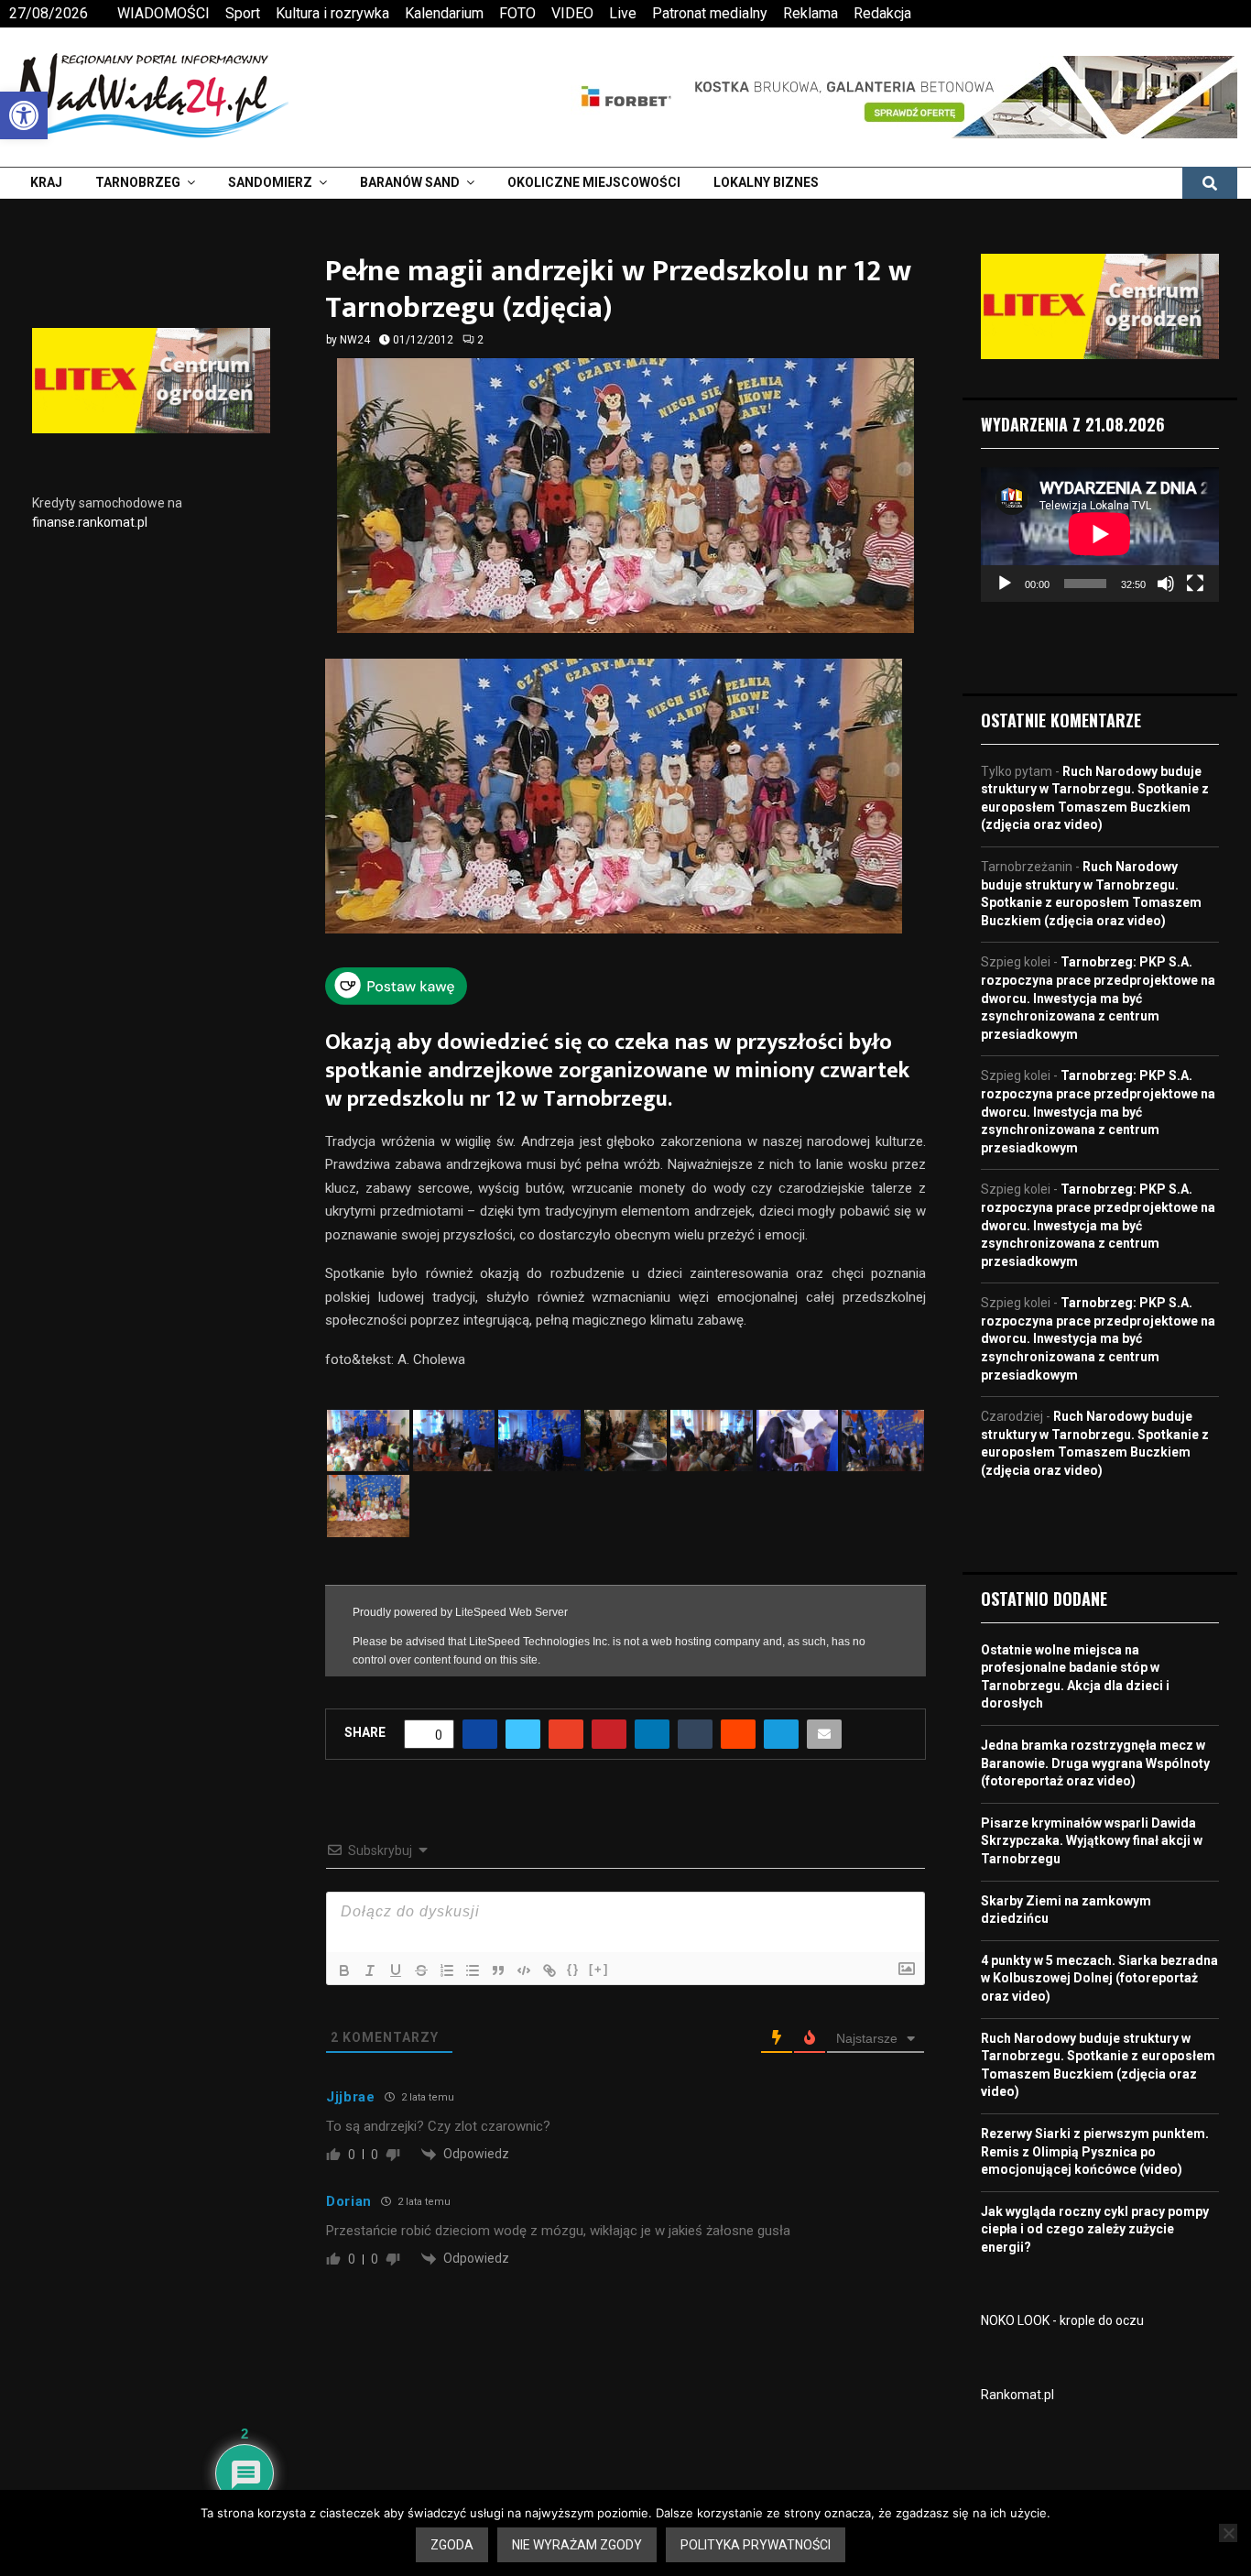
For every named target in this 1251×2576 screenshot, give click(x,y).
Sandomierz (270, 182)
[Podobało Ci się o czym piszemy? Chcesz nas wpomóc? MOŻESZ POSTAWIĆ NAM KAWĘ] (396, 999)
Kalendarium (444, 13)
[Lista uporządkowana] (447, 1970)
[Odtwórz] (1005, 584)
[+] (599, 1969)
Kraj (46, 182)
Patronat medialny (710, 13)
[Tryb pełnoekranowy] (1195, 584)
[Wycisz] (1166, 584)
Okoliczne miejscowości (594, 182)
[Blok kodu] (524, 1970)
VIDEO (572, 13)
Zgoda (452, 2545)
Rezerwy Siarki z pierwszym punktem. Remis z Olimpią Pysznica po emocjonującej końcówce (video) (1095, 2151)
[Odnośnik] (549, 1970)
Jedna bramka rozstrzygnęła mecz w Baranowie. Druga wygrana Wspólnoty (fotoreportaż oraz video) (1095, 1763)
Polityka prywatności (756, 2545)
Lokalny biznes (766, 182)
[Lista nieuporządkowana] (473, 1970)
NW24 (355, 340)
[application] (1100, 534)
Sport (243, 13)
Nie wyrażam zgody (577, 2545)
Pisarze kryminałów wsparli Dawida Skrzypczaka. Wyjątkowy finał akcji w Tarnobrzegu (1092, 1841)
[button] (24, 115)
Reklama (810, 13)
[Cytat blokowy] (498, 1970)
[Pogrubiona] (344, 1970)
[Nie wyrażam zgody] (1228, 2533)
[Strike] (421, 1970)
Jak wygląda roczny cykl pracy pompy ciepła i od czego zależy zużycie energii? (1095, 2229)
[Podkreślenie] (396, 1970)
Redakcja (882, 13)
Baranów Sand (410, 182)
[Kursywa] (370, 1970)
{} (573, 1969)
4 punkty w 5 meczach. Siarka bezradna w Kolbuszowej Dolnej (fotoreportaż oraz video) (1099, 1978)
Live (623, 13)
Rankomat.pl (1017, 2395)
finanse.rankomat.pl (90, 522)
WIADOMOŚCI (163, 13)
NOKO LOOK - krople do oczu (1062, 2320)
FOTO (517, 13)
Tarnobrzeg (138, 182)
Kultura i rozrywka (332, 13)
